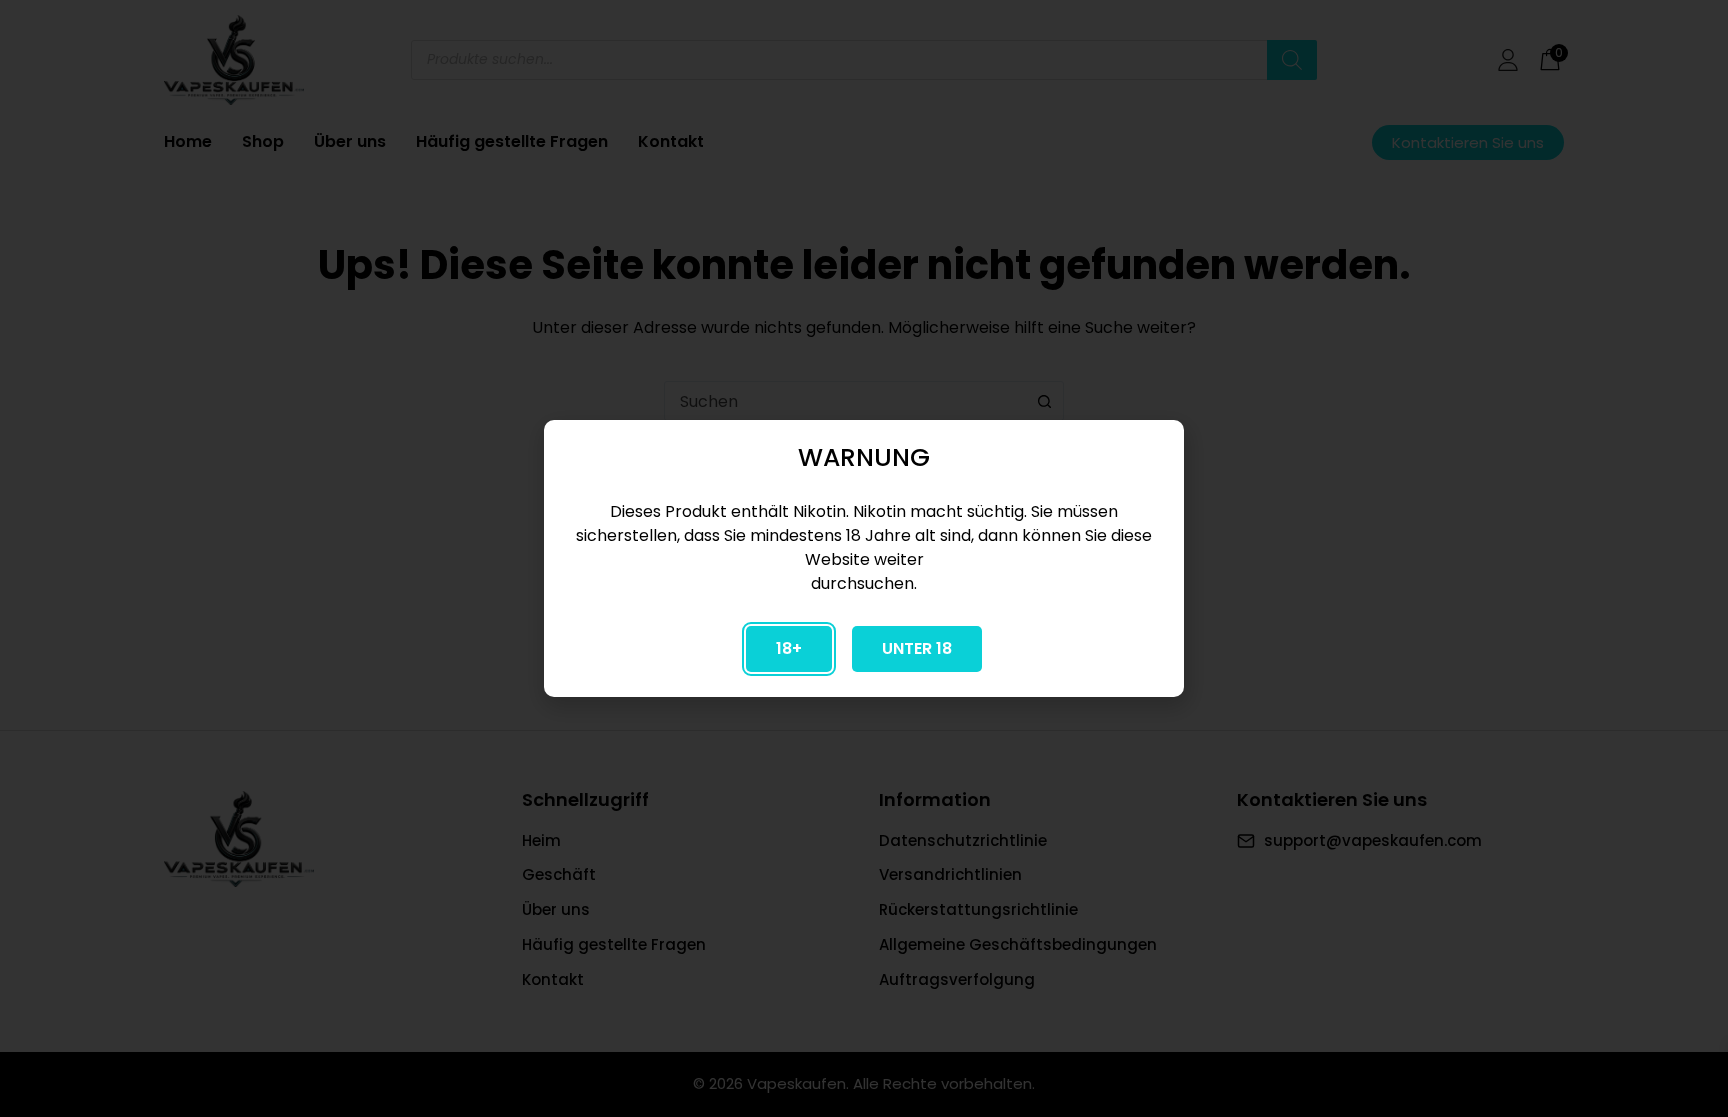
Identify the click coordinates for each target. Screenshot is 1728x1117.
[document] (864, 558)
